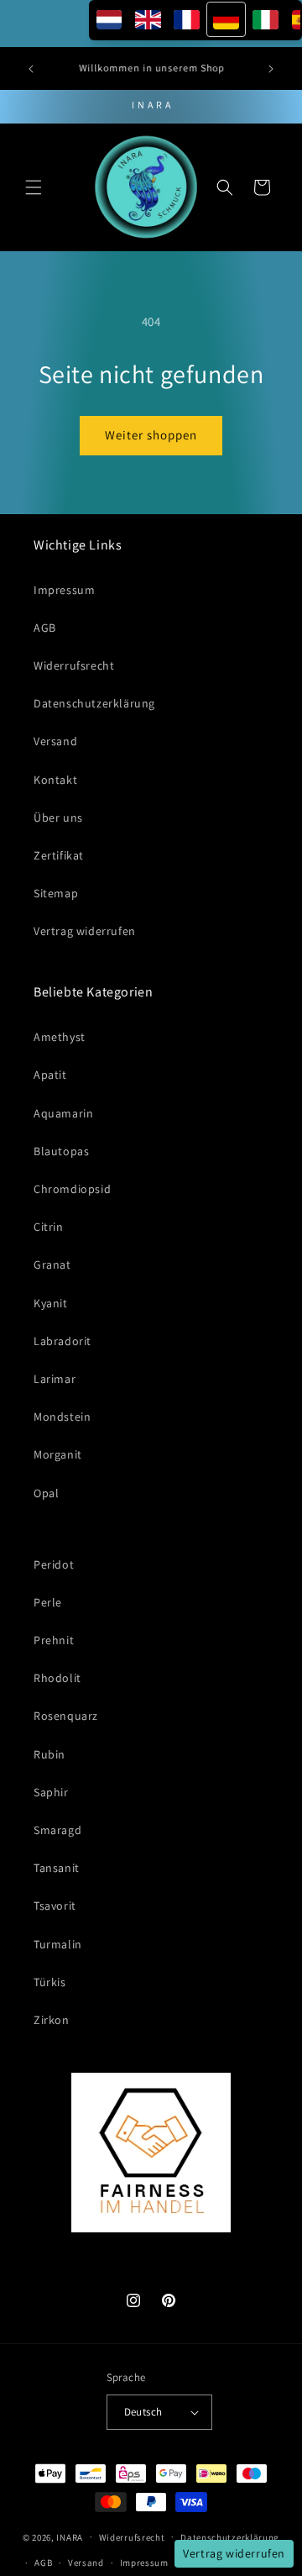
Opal (46, 1493)
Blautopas (61, 1151)
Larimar (55, 1379)
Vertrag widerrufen (85, 931)
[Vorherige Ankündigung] (31, 69)
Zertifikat (59, 855)
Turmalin (58, 1944)
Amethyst (60, 1037)
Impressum (64, 590)
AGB (45, 628)
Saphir (51, 1792)
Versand (55, 741)
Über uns (58, 817)
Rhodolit (57, 1678)
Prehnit (54, 1640)
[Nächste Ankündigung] (271, 69)
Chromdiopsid (72, 1189)
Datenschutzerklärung (94, 703)
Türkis (50, 1982)
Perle (48, 1602)
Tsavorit (55, 1906)
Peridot (54, 1564)
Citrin (49, 1227)
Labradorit (62, 1341)
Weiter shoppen (151, 435)
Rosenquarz (66, 1716)
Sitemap (56, 893)
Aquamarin (63, 1113)
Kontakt (55, 780)
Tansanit (57, 1868)
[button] (34, 187)
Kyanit (51, 1303)
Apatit (50, 1075)
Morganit (58, 1454)
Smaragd (57, 1830)
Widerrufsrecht (74, 665)
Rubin (49, 1754)
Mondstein (62, 1417)
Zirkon (52, 2020)
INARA (70, 2537)
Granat (52, 1264)
